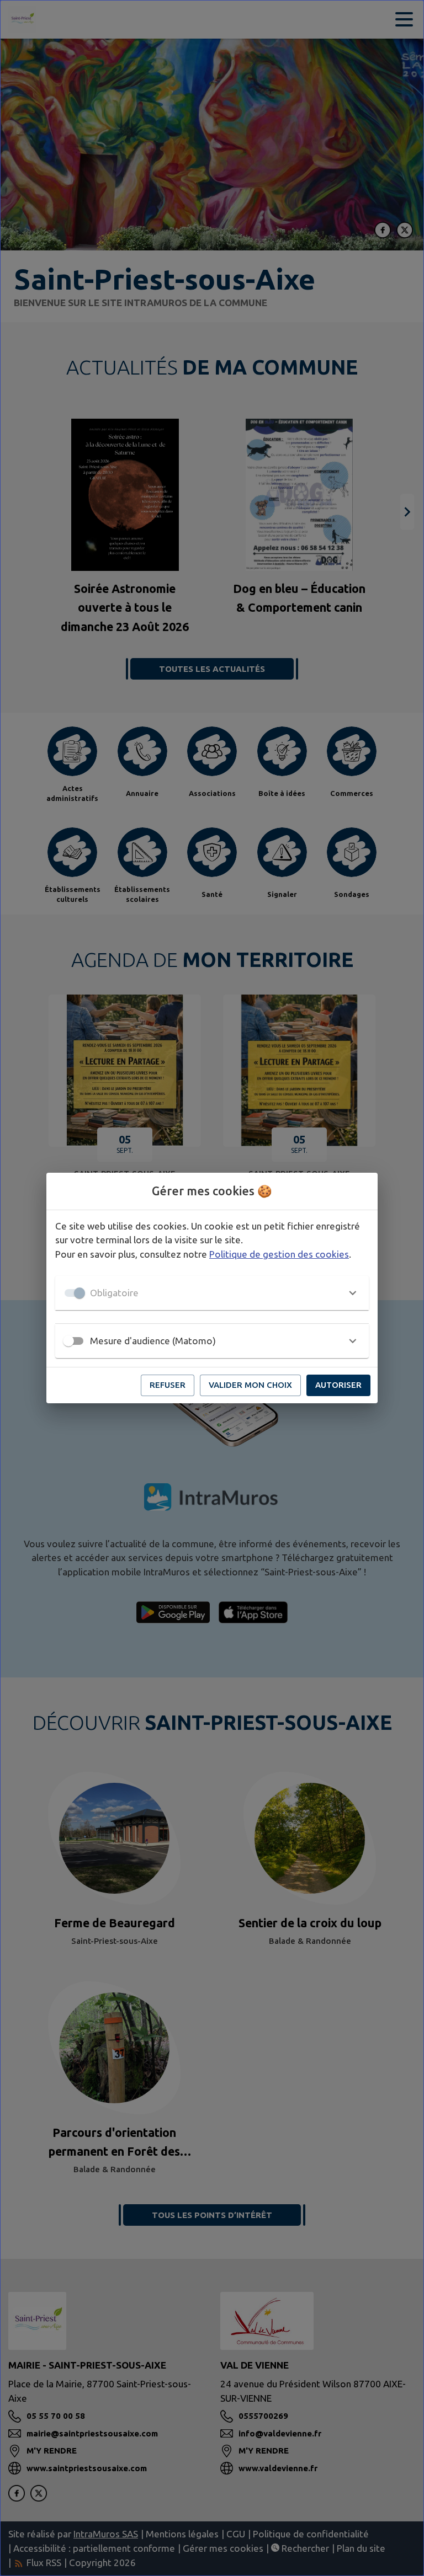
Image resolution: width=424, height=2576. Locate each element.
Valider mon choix (250, 1385)
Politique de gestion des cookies (279, 1254)
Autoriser (338, 1385)
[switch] (68, 1341)
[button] (212, 1293)
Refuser (168, 1385)
